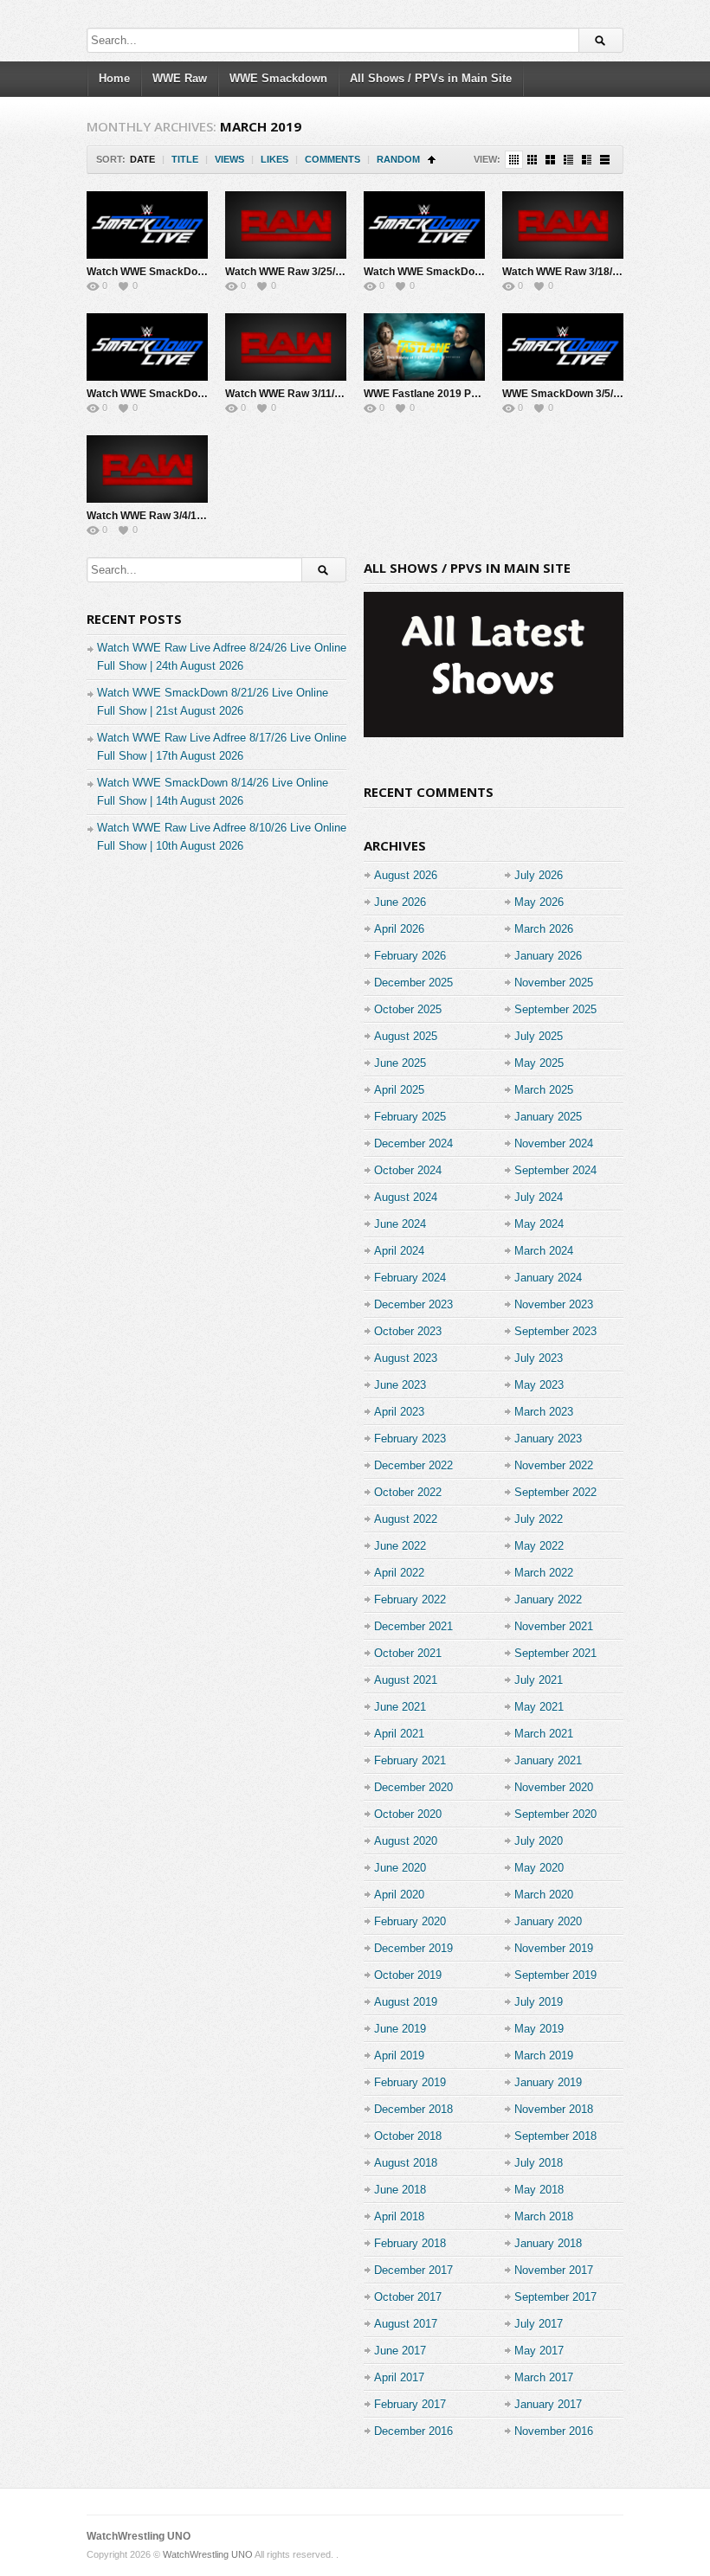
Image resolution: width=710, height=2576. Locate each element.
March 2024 (544, 1251)
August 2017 (406, 2324)
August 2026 (406, 875)
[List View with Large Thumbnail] (605, 160)
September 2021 (555, 1653)
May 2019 (539, 2029)
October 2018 (408, 2136)
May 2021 (539, 1707)
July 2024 (539, 1197)
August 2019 (406, 2002)
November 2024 (554, 1143)
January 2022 (548, 1600)
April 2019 (399, 2056)
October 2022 (408, 1492)
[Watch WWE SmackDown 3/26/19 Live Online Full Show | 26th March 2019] (147, 225)
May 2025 (539, 1063)
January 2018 (548, 2243)
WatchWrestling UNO (139, 2536)
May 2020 (539, 1868)
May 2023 (539, 1385)
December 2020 (413, 1787)
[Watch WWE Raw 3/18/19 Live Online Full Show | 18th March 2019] (563, 225)
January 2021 (548, 1760)
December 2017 (413, 2270)
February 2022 (410, 1600)
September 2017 (555, 2297)
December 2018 (413, 2109)
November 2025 (554, 983)
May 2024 (539, 1224)
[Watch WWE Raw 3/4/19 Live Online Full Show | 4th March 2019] (147, 469)
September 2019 (555, 1975)
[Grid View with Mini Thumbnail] (514, 160)
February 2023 (410, 1439)
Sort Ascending (432, 160)
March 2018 (544, 2216)
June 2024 (400, 1224)
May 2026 (539, 902)
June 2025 (400, 1063)
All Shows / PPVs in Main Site (431, 78)
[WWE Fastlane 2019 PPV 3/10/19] (424, 347)
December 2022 (413, 1465)
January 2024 (548, 1278)
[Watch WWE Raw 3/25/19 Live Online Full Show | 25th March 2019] (286, 225)
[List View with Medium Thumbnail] (587, 160)
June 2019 (400, 2029)
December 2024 (413, 1143)
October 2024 (408, 1170)
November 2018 (554, 2109)
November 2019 (554, 1948)
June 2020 (400, 1868)
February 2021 (410, 1760)
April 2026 (399, 929)
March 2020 (544, 1895)
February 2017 (410, 2404)
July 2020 (539, 1841)
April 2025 (399, 1090)
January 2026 (548, 956)
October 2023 (408, 1331)
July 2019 (539, 2002)
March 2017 (544, 2377)
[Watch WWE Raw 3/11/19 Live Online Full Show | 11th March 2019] (286, 347)
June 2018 (400, 2190)
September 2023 (555, 1331)
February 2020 (410, 1921)
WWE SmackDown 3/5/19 (564, 394)
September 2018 (555, 2136)
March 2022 (544, 1573)
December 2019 (413, 1948)
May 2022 (539, 1546)
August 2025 (406, 1036)
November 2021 (554, 1626)
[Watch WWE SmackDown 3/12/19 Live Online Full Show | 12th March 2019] (147, 347)
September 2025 (555, 1009)
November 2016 (554, 2431)
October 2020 (408, 1814)
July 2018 (539, 2163)
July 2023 (539, 1358)
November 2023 (554, 1304)
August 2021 (406, 1680)
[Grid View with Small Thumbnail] (532, 160)
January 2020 (548, 1921)
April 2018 (399, 2216)
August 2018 (406, 2163)
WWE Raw (180, 78)
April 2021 (399, 1734)
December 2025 (413, 983)
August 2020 (406, 1841)
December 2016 (413, 2431)
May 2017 (539, 2351)
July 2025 (539, 1036)
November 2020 (554, 1787)
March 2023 (544, 1412)
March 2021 (544, 1734)
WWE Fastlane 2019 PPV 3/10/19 (443, 394)
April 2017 (399, 2377)
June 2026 (400, 902)
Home (114, 78)
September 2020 (555, 1814)
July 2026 (539, 875)
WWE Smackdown (278, 78)
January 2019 (548, 2082)
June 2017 (400, 2351)
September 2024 (555, 1170)
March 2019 (544, 2056)
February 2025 (410, 1117)
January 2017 (548, 2404)
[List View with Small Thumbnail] (568, 160)
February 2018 (410, 2243)
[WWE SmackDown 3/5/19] (563, 347)
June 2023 (400, 1385)
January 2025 (548, 1117)
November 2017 (554, 2270)
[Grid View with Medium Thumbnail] (550, 160)
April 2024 (399, 1251)
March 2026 (544, 929)
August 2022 (406, 1519)
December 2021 (413, 1626)
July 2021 (539, 1680)
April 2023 (399, 1412)
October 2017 (408, 2297)
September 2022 (555, 1492)
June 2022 (400, 1546)
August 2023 (406, 1358)
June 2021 (400, 1707)
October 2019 (408, 1975)
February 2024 (410, 1278)
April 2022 (399, 1573)
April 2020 (399, 1895)
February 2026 (410, 956)
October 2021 (408, 1653)
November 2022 (554, 1465)
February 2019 (410, 2082)
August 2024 (406, 1197)
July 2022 (539, 1519)
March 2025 (544, 1090)
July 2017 (539, 2324)
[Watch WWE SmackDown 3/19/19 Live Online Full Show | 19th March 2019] (424, 225)
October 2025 (408, 1009)
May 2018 (539, 2190)
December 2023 (413, 1304)
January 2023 (548, 1439)
